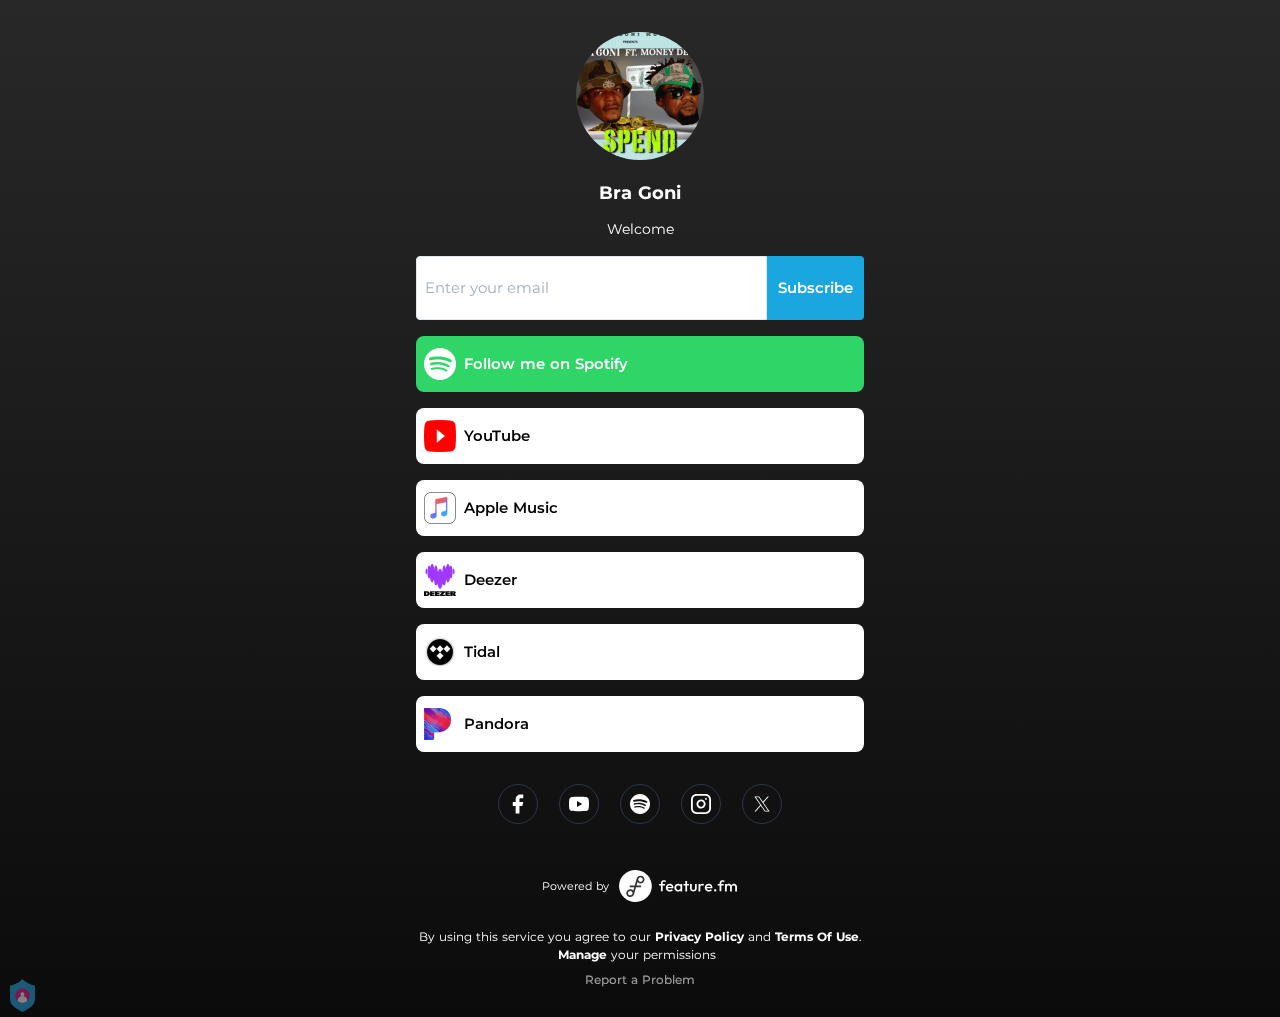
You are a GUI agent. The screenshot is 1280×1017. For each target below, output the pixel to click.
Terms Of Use (817, 936)
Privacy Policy (699, 936)
